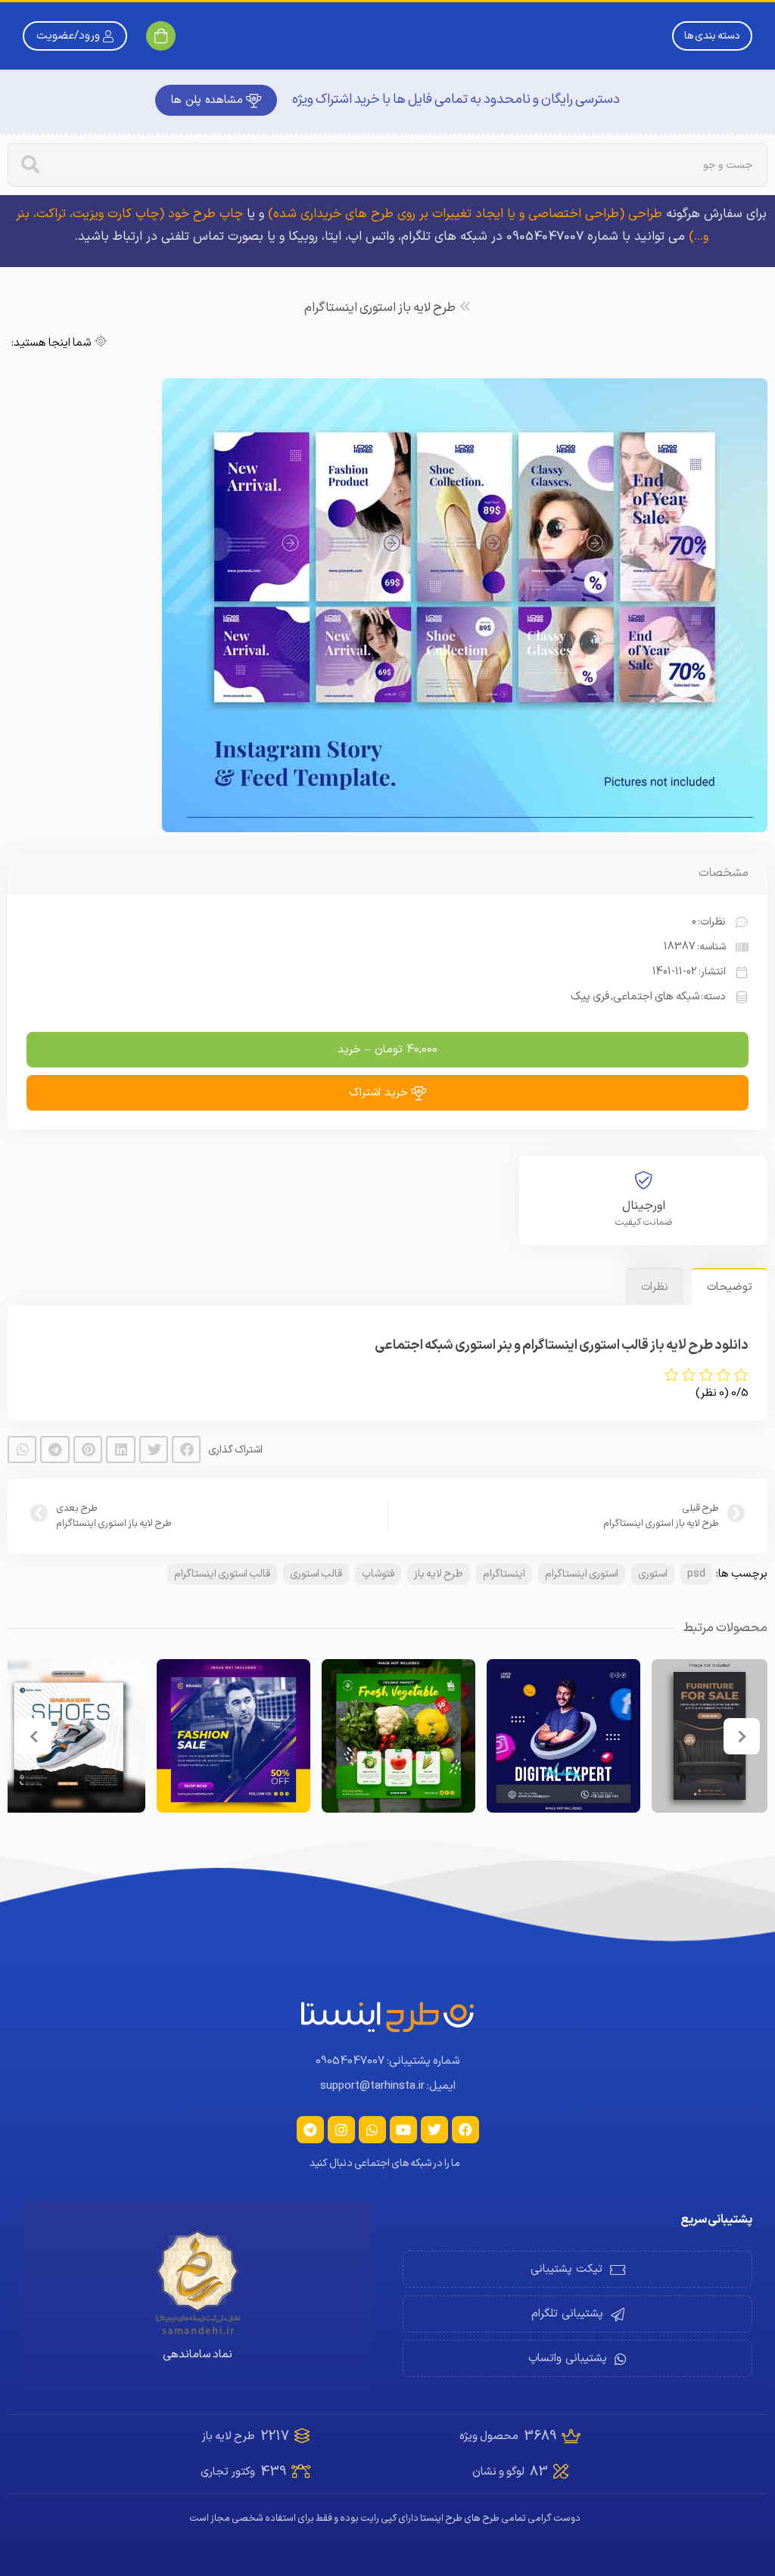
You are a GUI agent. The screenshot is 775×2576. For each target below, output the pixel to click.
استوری (653, 1574)
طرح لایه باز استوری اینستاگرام (380, 308)
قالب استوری (316, 1574)
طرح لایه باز (439, 1574)
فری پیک (590, 997)
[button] (186, 1450)
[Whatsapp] (372, 2130)
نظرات (655, 1287)
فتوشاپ (378, 1574)
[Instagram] (341, 2130)
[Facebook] (465, 2130)
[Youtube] (403, 2130)
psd (696, 1574)
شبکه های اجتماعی (656, 997)
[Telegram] (310, 2130)
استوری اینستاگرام (582, 1574)
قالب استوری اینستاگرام (222, 1574)
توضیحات (730, 1287)
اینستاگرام (504, 1574)
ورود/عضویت (68, 36)
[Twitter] (434, 2130)
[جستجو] (30, 165)
